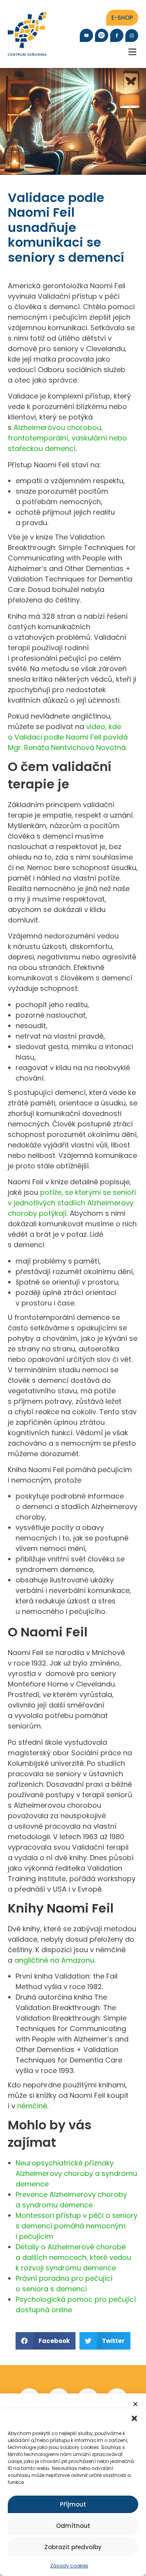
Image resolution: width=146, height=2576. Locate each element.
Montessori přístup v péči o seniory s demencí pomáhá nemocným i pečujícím (77, 2226)
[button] (134, 2418)
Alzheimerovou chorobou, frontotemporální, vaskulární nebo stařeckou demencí (67, 438)
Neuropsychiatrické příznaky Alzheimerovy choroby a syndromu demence (76, 2173)
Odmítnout (73, 2526)
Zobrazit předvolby (73, 2547)
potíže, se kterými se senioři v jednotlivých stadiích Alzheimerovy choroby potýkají (72, 1203)
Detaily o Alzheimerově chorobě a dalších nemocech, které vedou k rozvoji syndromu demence (73, 2257)
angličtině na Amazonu (54, 1960)
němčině (32, 2106)
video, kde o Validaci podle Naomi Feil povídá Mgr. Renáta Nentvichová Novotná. (69, 737)
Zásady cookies (69, 2566)
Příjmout (73, 2504)
